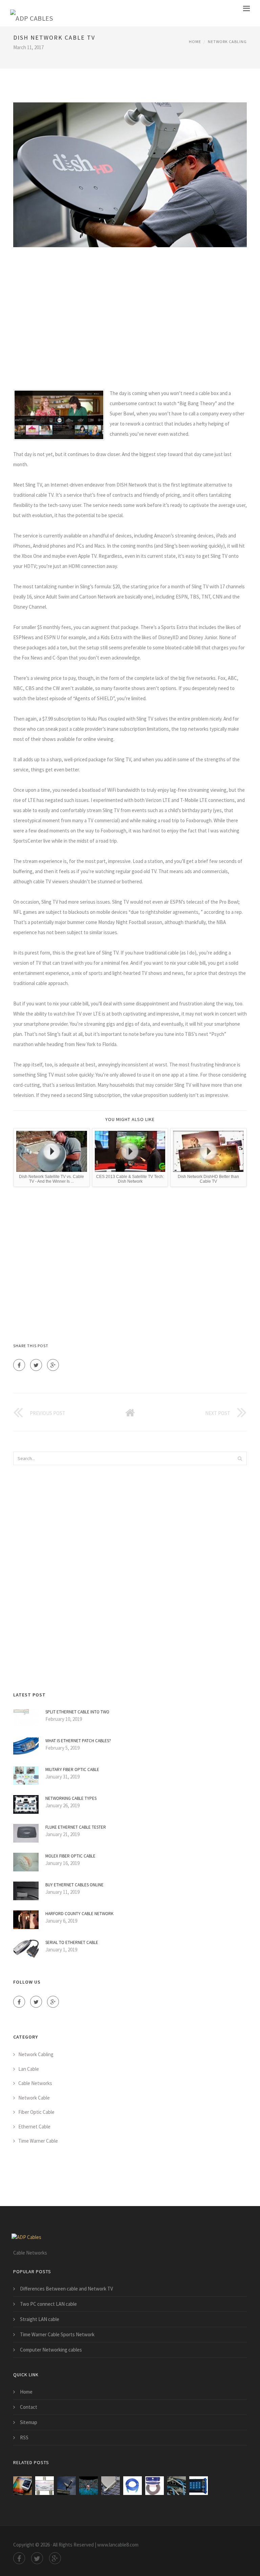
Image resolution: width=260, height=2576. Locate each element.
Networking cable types (71, 1798)
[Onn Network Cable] (155, 2486)
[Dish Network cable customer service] (67, 2486)
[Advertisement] (130, 318)
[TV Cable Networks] (89, 2486)
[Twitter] (36, 1365)
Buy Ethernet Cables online (74, 1885)
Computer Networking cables (51, 2350)
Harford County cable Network (79, 1914)
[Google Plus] (53, 1365)
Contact (29, 2407)
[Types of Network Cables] (177, 2486)
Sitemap (29, 2422)
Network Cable (34, 2098)
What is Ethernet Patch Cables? (78, 1741)
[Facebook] (19, 1365)
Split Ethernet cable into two (77, 1712)
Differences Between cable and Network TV (67, 2289)
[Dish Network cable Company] (23, 2486)
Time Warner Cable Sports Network (57, 2334)
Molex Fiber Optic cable (70, 1856)
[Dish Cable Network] (111, 2486)
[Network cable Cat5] (133, 2486)
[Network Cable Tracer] (199, 2486)
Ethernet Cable (34, 2127)
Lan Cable (29, 2069)
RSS (24, 2437)
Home (195, 42)
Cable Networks (35, 2083)
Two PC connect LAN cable (48, 2304)
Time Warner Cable (38, 2141)
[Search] (240, 1458)
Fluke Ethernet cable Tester (76, 1827)
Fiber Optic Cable (36, 2112)
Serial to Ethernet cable (72, 1942)
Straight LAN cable (40, 2319)
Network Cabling (227, 42)
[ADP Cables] (31, 13)
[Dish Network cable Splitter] (45, 2486)
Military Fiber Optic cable (72, 1769)
